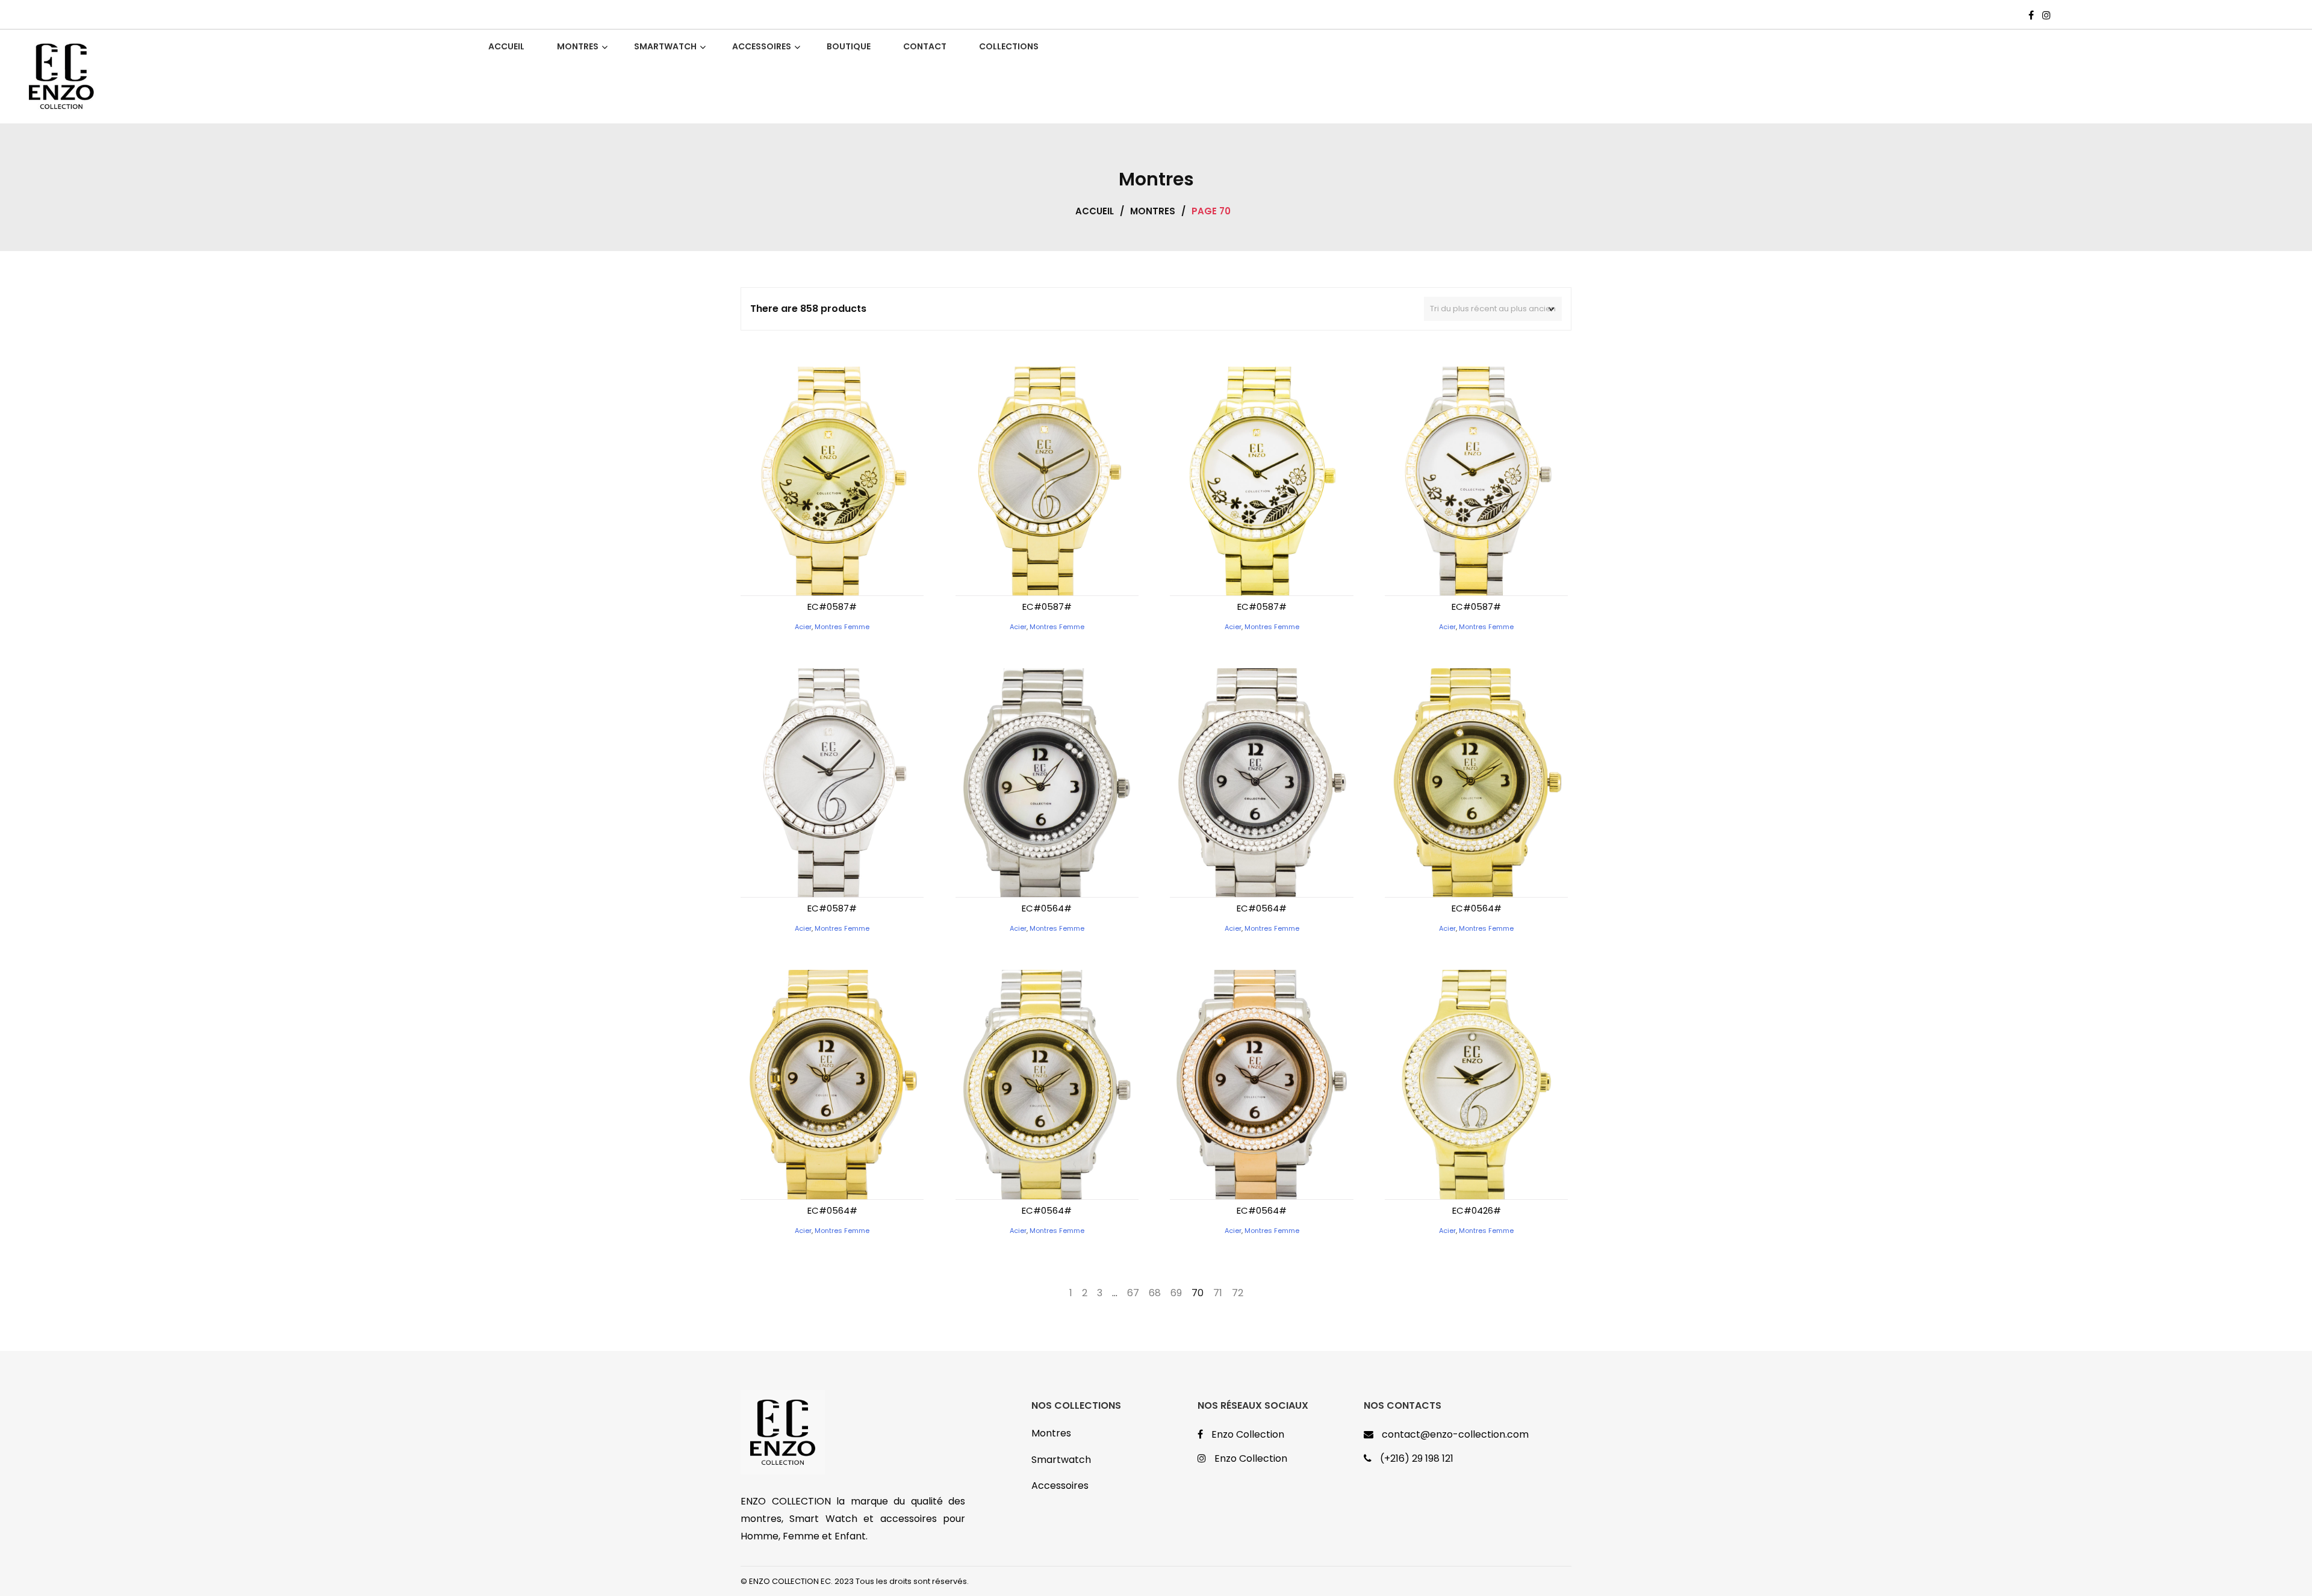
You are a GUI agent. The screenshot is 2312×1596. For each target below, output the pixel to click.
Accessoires (1060, 1486)
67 (1133, 1293)
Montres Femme (842, 627)
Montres (1153, 211)
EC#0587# (832, 607)
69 (1176, 1293)
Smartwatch (1061, 1460)
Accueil (1095, 211)
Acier (803, 627)
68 (1155, 1293)
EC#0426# (1477, 1210)
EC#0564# (1047, 908)
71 (1218, 1293)
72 (1238, 1293)
